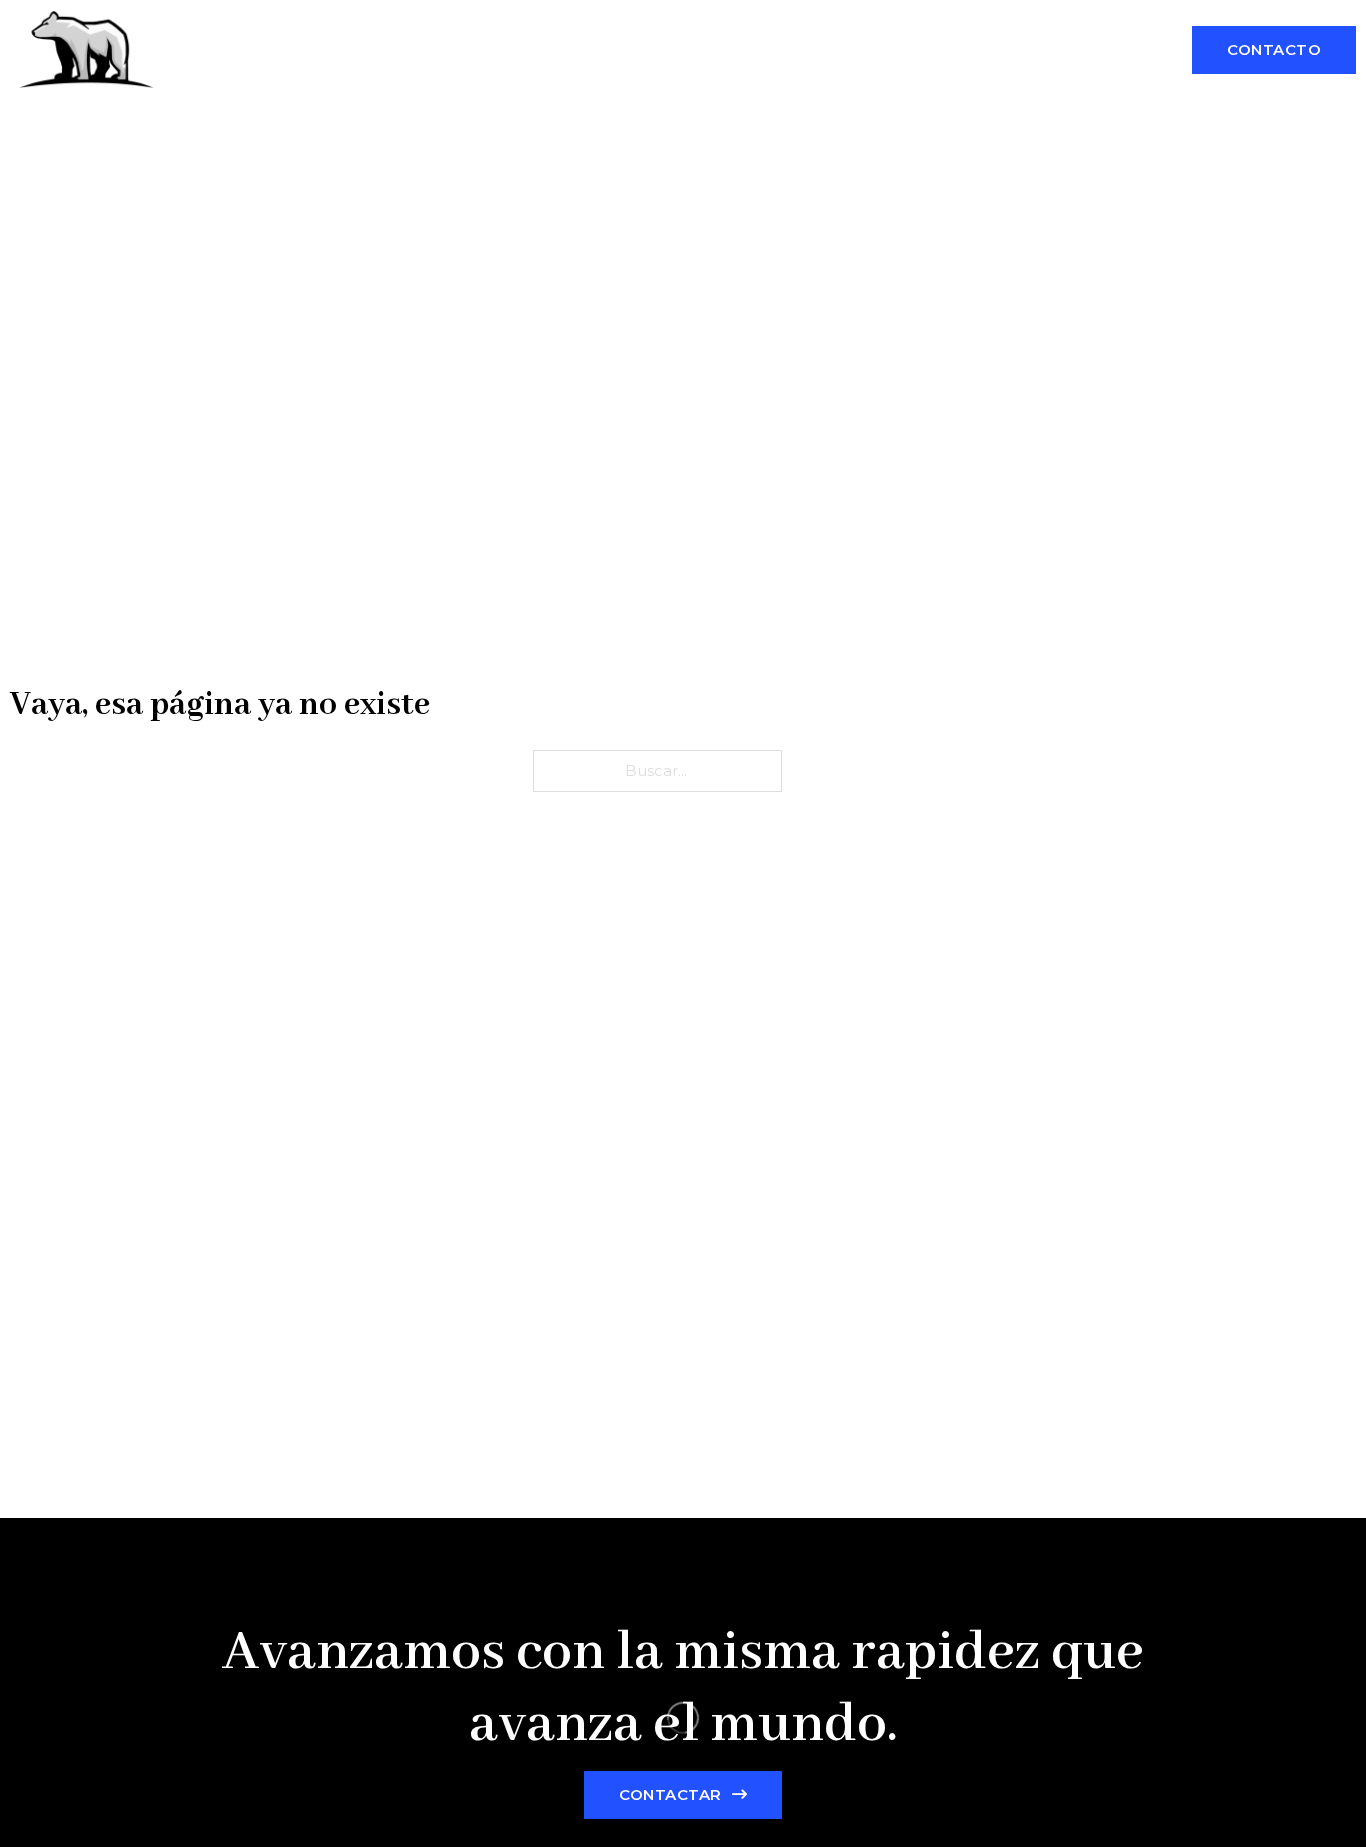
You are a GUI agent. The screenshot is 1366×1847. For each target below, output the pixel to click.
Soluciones (843, 50)
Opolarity (222, 50)
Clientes (959, 50)
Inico (742, 50)
